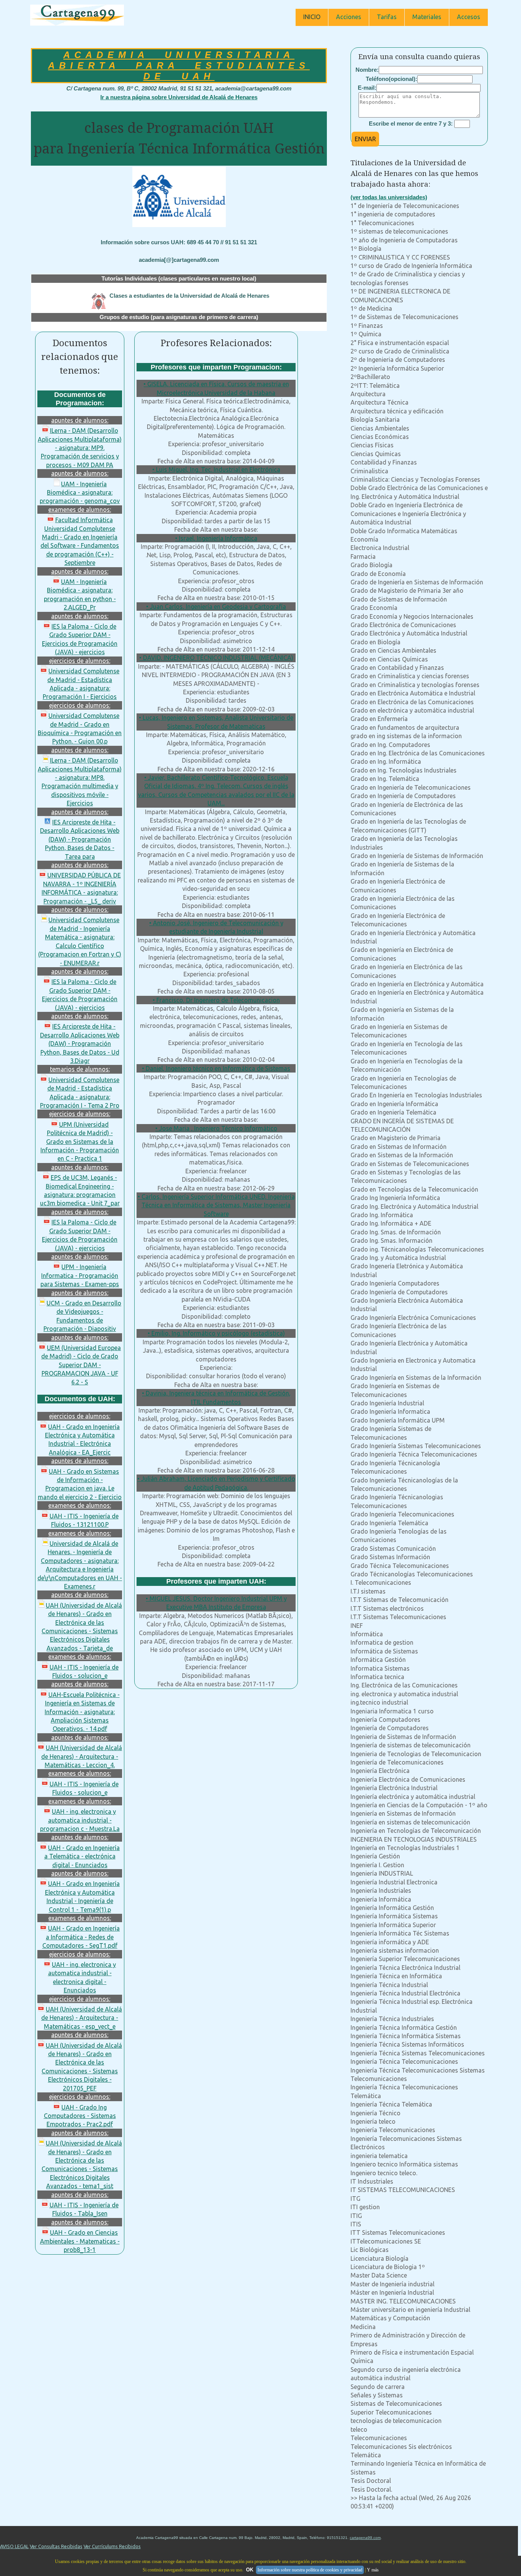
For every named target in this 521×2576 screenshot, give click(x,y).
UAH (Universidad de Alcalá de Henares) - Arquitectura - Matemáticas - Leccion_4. (82, 1756)
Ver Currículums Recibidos (112, 2546)
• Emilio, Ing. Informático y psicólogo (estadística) (216, 1333)
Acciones (349, 17)
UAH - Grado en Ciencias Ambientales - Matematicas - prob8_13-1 (80, 2241)
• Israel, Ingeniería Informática (216, 538)
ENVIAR (365, 139)
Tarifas (387, 17)
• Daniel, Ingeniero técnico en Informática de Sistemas (216, 1068)
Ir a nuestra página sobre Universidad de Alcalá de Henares (179, 97)
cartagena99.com (365, 2538)
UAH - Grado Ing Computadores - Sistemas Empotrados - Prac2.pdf (80, 2116)
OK (250, 2570)
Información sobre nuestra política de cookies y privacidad (310, 2570)
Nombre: (367, 70)
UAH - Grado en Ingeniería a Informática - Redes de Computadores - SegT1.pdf (81, 1937)
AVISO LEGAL (14, 2546)
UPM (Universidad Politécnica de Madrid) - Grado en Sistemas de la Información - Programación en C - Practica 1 (80, 1142)
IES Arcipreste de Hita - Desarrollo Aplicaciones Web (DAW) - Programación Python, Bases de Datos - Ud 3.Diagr (80, 1044)
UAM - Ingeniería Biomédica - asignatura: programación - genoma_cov (80, 493)
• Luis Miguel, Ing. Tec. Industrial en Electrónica (216, 469)
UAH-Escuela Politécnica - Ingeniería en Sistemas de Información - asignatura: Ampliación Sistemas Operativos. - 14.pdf (82, 1712)
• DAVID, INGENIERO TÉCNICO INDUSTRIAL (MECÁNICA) (216, 658)
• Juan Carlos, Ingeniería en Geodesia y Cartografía (216, 606)
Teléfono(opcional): (392, 79)
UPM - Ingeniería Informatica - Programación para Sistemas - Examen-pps (80, 1275)
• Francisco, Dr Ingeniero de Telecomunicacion (216, 1000)
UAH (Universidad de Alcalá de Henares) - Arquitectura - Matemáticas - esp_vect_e (82, 2018)
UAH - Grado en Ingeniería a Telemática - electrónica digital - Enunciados (82, 1856)
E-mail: (367, 88)
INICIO (312, 17)
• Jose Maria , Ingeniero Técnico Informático (216, 1128)
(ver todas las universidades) (389, 197)
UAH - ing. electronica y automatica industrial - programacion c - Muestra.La (80, 1820)
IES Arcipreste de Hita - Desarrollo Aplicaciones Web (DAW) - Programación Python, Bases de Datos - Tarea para (80, 839)
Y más (373, 2570)
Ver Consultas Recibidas (56, 2546)
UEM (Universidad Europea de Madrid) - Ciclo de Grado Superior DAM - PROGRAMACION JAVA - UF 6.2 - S (81, 1365)
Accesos (469, 17)
